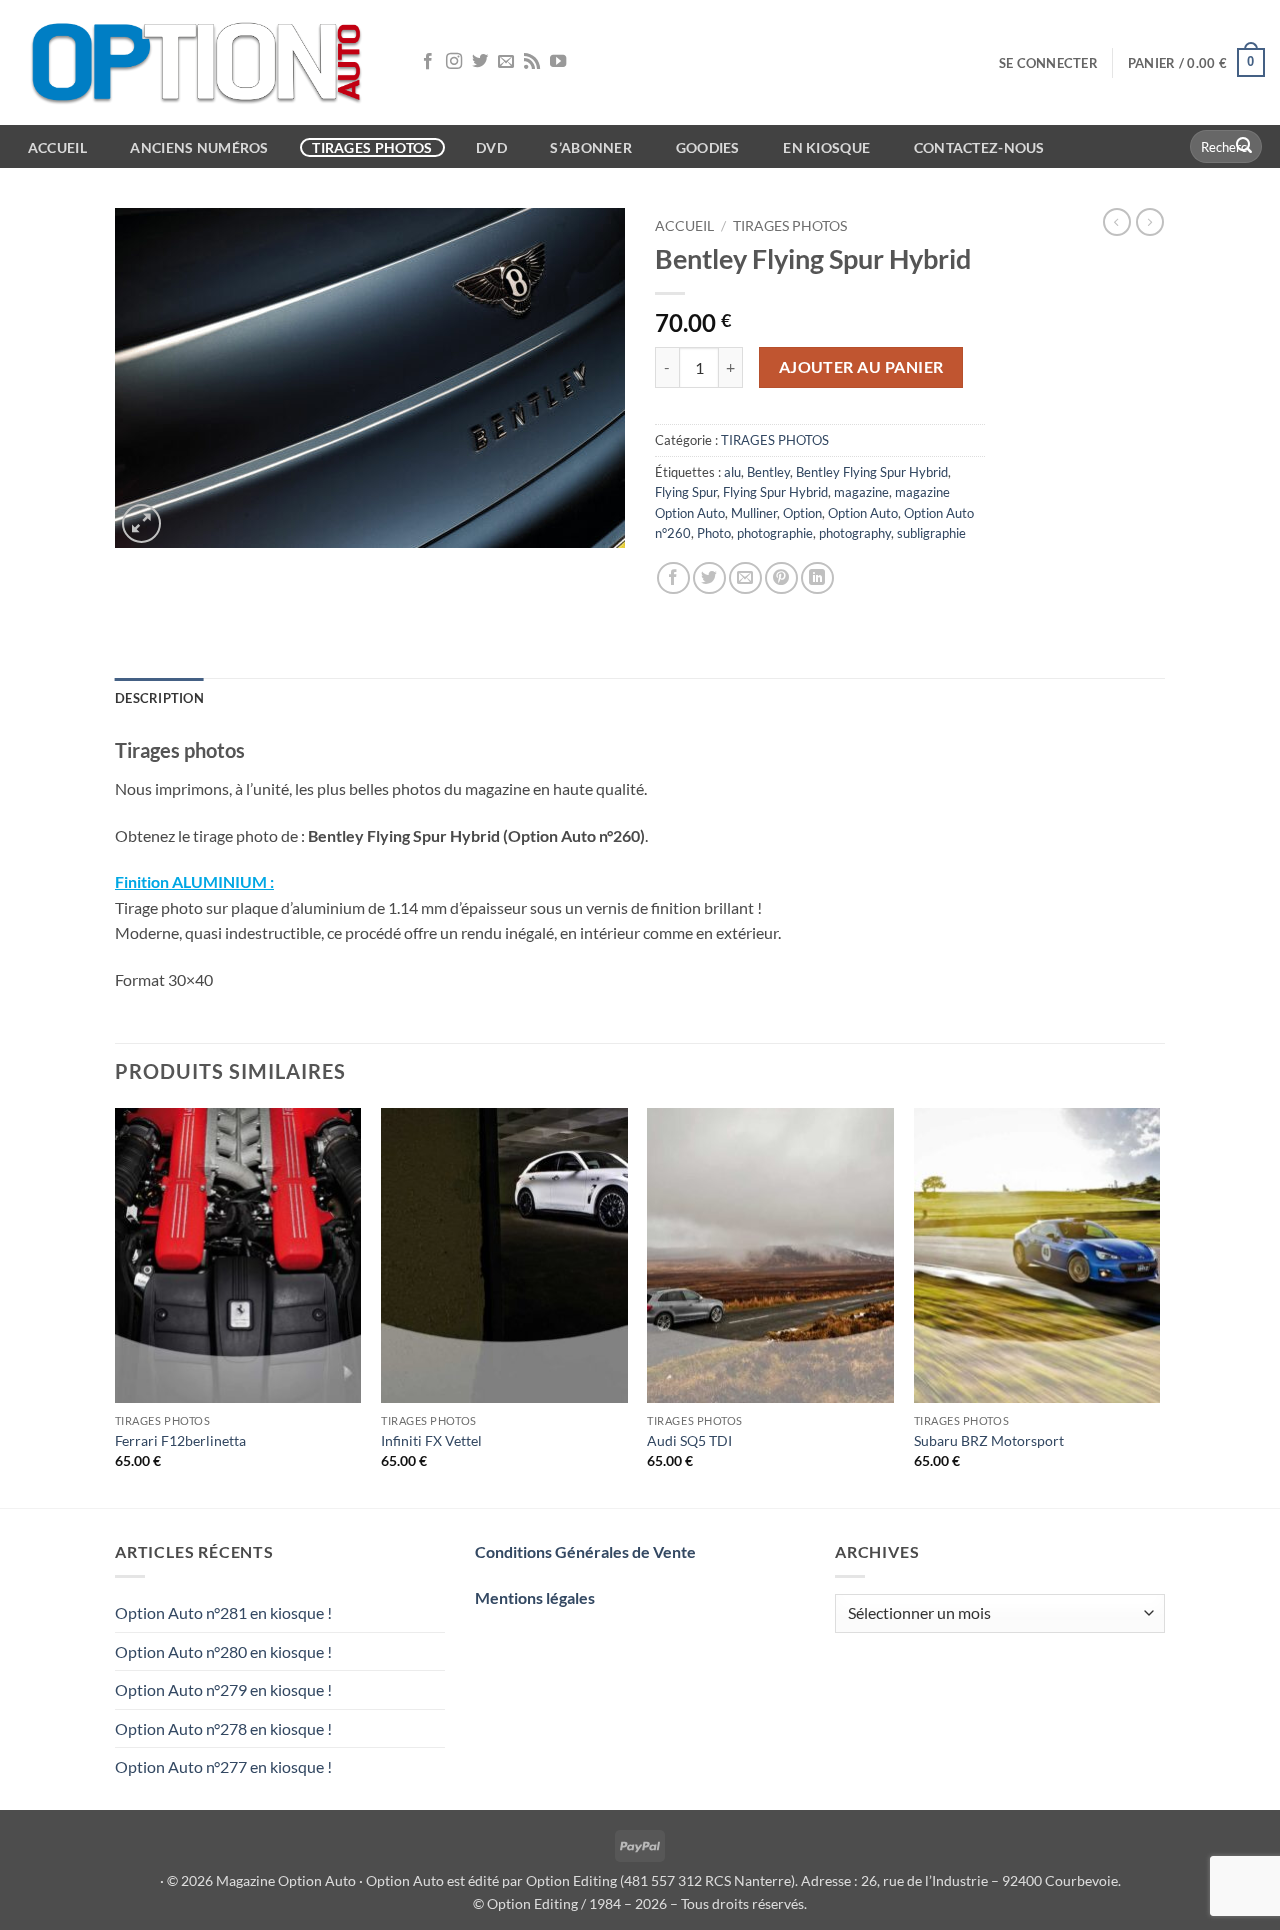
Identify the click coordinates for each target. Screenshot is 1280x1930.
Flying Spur (686, 492)
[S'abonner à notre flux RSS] (532, 62)
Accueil (684, 226)
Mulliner (754, 513)
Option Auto (863, 513)
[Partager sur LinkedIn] (817, 578)
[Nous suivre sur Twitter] (480, 62)
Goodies (708, 147)
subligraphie (931, 533)
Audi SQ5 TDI (689, 1440)
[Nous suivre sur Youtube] (558, 62)
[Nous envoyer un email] (506, 62)
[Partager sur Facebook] (673, 578)
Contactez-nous (979, 147)
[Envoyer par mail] (745, 578)
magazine (861, 492)
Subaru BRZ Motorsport (989, 1440)
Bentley (768, 472)
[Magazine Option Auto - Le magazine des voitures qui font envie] (200, 62)
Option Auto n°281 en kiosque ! (223, 1612)
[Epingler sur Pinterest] (781, 578)
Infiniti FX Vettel (431, 1440)
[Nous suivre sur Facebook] (428, 62)
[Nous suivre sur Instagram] (454, 62)
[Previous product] (1150, 222)
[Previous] (116, 1306)
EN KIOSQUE (826, 147)
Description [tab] (159, 698)
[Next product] (1117, 222)
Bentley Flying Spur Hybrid (872, 472)
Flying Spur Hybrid (775, 492)
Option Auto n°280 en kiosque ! (223, 1651)
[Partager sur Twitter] (709, 578)
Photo (714, 533)
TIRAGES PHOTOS (790, 226)
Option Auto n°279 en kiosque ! (223, 1689)
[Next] (1159, 1306)
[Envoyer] (1244, 147)
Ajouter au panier (861, 367)
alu (732, 472)
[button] (1048, 63)
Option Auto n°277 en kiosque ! (223, 1766)
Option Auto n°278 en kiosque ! (223, 1728)
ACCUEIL (57, 147)
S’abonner (591, 147)
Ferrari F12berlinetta (180, 1440)
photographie (775, 533)
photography (855, 533)
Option (802, 513)
